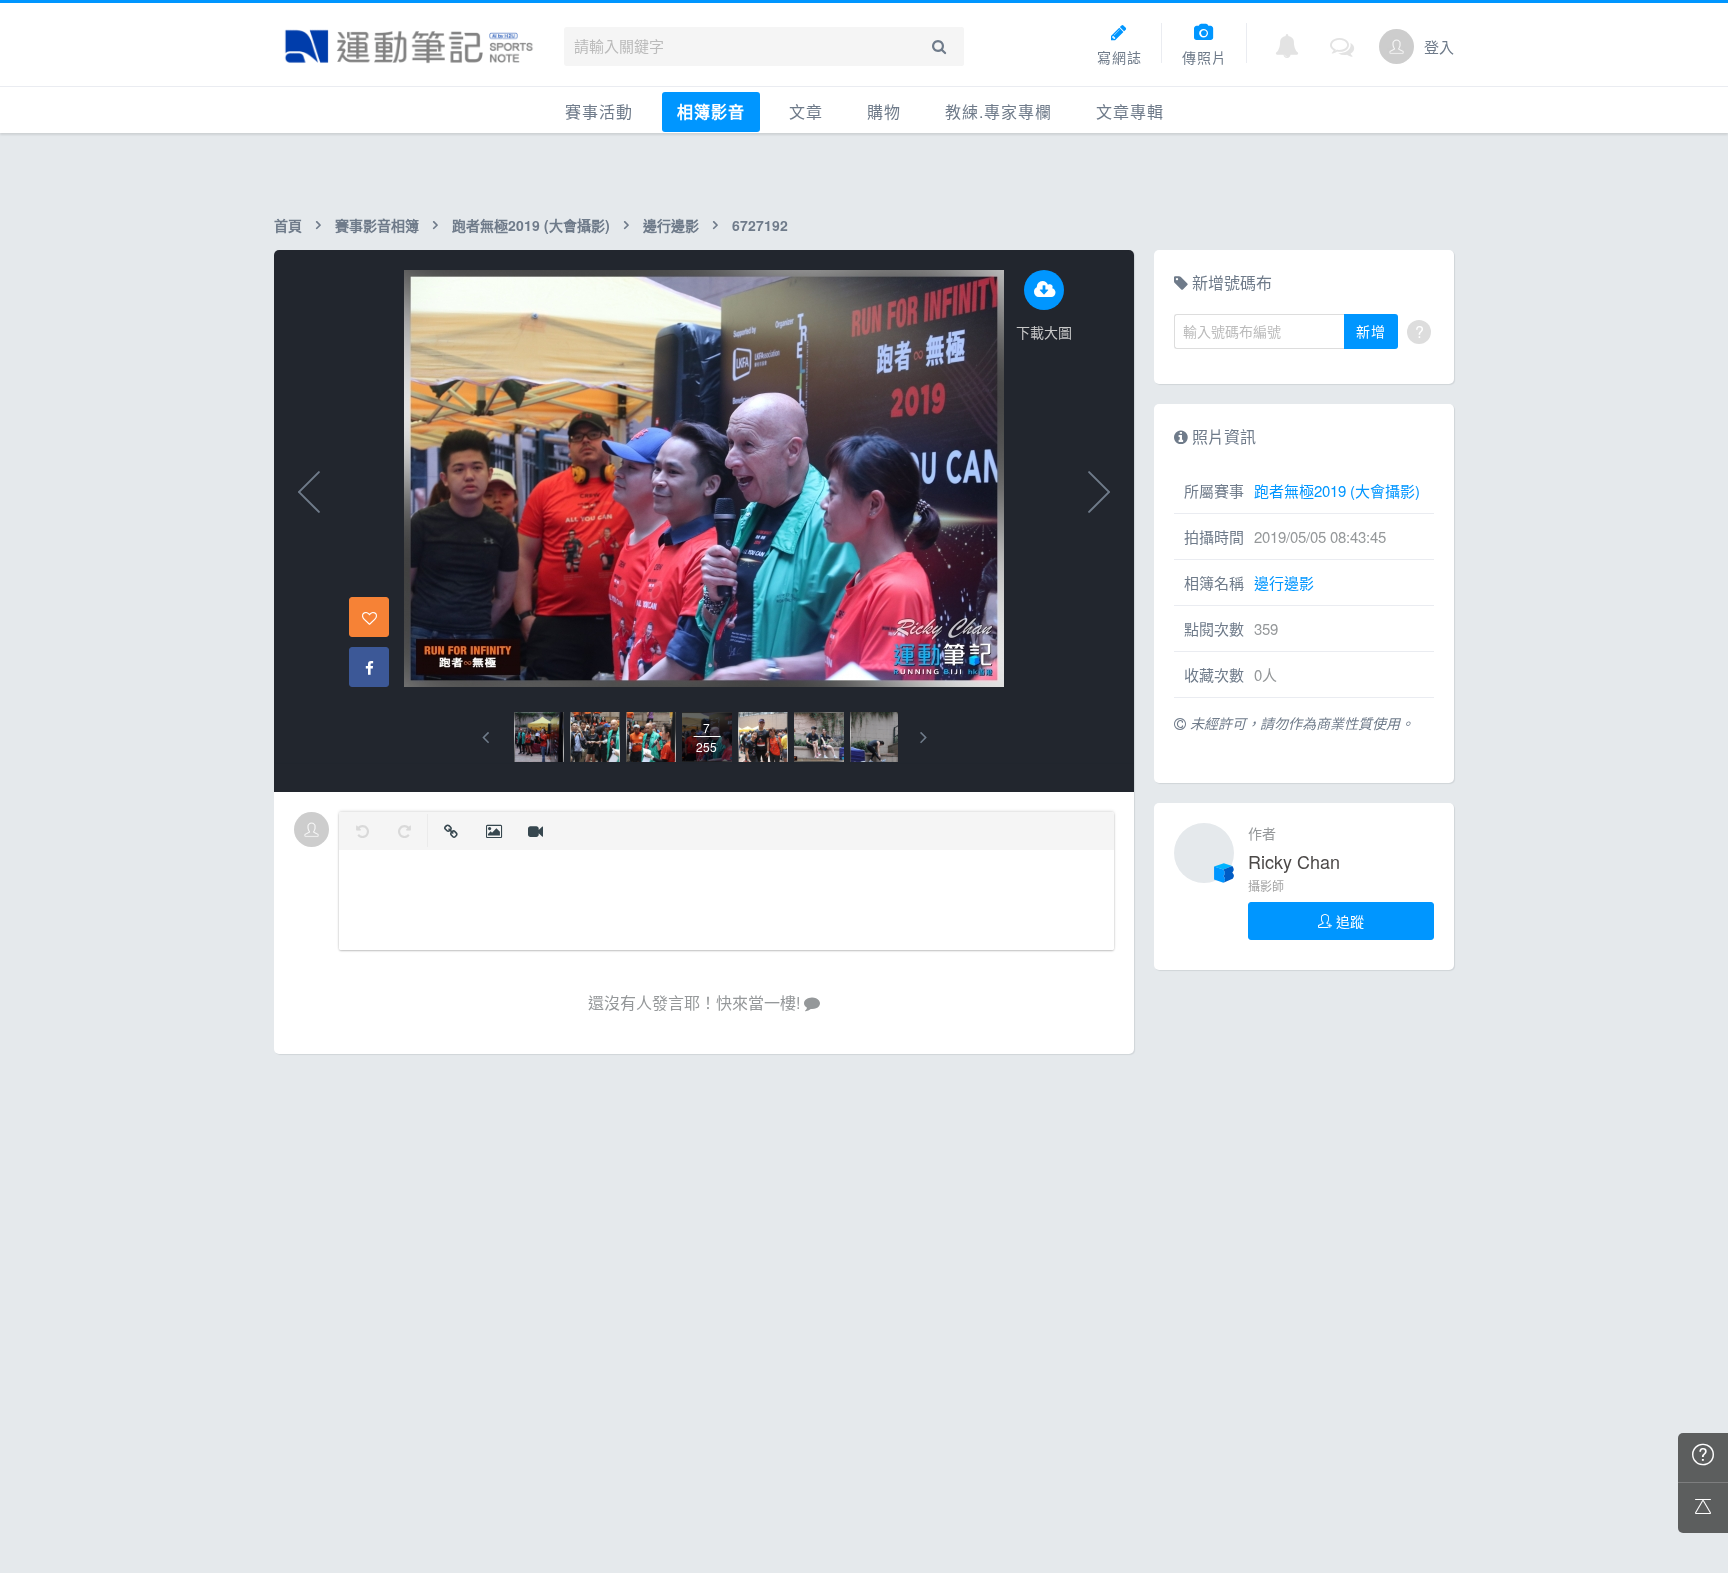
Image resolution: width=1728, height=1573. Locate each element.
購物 (884, 111)
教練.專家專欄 (998, 111)
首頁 (288, 225)
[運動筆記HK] (409, 46)
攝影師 (1266, 885)
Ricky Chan (1294, 861)
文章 (806, 111)
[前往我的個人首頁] (1396, 46)
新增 (1371, 331)
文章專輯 (1130, 111)
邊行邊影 (671, 225)
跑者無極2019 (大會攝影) (531, 225)
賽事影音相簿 (377, 225)
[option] (539, 737)
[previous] (485, 737)
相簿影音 (711, 111)
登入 (1439, 46)
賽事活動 (599, 111)
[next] (923, 737)
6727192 (760, 225)
